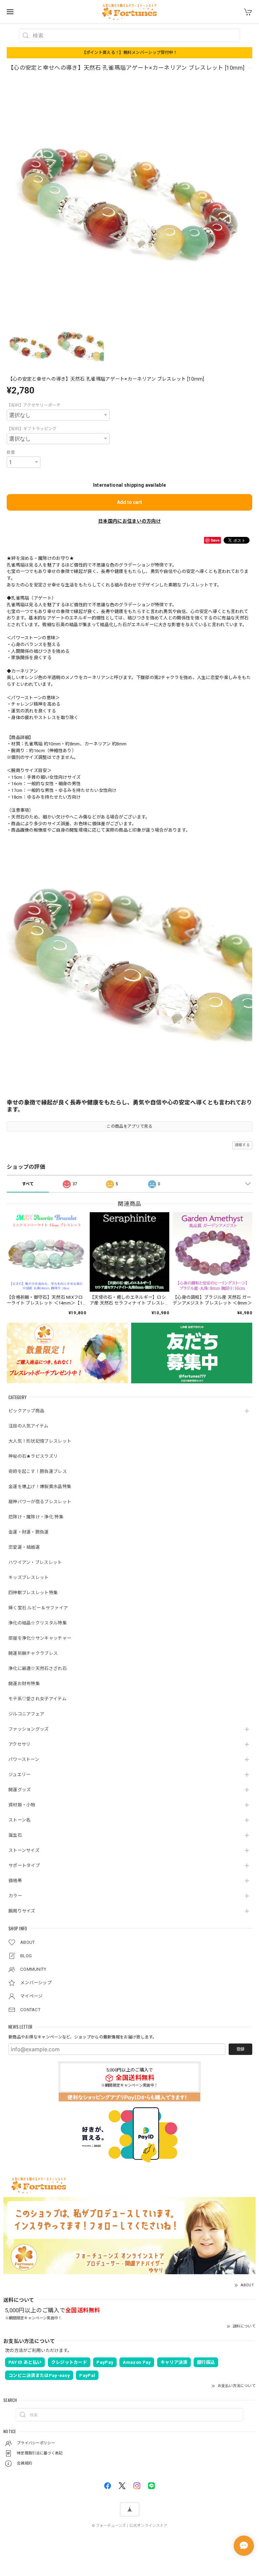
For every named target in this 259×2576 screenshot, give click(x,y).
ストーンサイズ (24, 1850)
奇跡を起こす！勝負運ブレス (38, 1471)
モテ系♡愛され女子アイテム (37, 1699)
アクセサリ (20, 1744)
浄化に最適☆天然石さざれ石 (38, 1668)
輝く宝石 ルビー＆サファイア (38, 1608)
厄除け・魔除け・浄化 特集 (36, 1517)
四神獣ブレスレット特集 (33, 1593)
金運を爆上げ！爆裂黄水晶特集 (40, 1487)
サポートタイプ (24, 1865)
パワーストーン (24, 1759)
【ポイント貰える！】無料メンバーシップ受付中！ (130, 53)
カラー (15, 1896)
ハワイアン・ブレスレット (35, 1562)
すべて (28, 1184)
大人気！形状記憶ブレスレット (40, 1441)
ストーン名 (20, 1820)
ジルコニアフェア (26, 1714)
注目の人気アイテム (28, 1426)
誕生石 (15, 1835)
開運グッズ (20, 1790)
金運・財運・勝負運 (29, 1532)
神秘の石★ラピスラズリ (33, 1456)
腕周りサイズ (22, 1911)
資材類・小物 (22, 1805)
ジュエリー (20, 1775)
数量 (11, 452)
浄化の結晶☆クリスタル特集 (38, 1623)
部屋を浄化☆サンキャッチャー (40, 1638)
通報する (242, 1145)
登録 (240, 2049)
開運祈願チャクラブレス (33, 1653)
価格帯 (15, 1881)
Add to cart (129, 502)
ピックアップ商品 (26, 1411)
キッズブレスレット (29, 1577)
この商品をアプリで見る (129, 1126)
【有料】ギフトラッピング (32, 429)
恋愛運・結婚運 (24, 1547)
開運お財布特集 (24, 1684)
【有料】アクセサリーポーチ (34, 405)
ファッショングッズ (29, 1729)
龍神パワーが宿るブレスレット (40, 1502)
